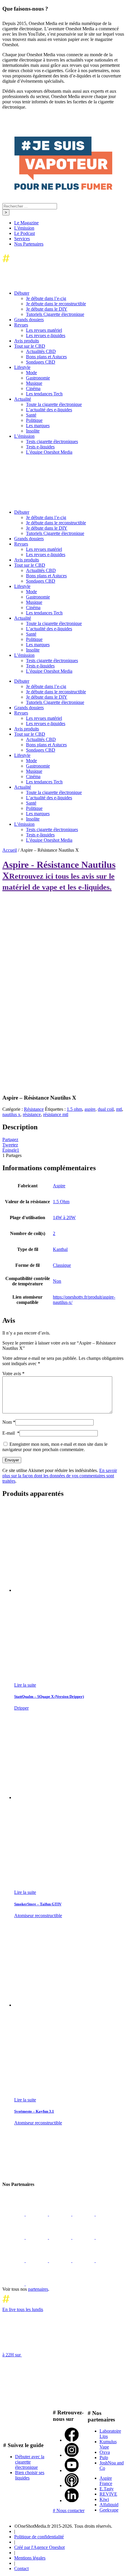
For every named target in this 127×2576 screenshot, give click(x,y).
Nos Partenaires (29, 244)
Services (22, 239)
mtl (119, 1109)
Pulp (104, 2458)
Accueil (10, 850)
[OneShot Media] (47, 502)
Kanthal (60, 1249)
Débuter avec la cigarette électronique (30, 2462)
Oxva (105, 2452)
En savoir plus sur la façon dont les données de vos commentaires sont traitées (60, 1476)
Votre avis (13, 1374)
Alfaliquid (109, 2505)
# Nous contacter (69, 2510)
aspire (90, 1109)
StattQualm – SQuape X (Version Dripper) (49, 1696)
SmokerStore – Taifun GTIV (38, 1904)
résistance (32, 1114)
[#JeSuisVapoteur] (63, 188)
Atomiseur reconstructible (38, 1916)
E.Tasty (107, 2489)
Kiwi (104, 2499)
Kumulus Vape (108, 2444)
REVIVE (108, 2494)
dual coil (106, 1109)
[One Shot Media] (50, 264)
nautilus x (11, 1114)
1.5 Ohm (61, 1202)
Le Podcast (25, 233)
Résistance (34, 1109)
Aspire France (106, 2481)
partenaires (38, 2289)
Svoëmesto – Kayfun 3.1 (34, 2111)
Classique (62, 1265)
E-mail (11, 1433)
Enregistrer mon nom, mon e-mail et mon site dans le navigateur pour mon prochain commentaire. (55, 1447)
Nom (9, 1422)
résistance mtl (56, 1114)
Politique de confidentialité (39, 2537)
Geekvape (109, 2510)
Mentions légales (30, 2558)
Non (57, 1281)
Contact (21, 2568)
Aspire (59, 1186)
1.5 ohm (74, 1109)
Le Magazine (26, 223)
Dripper (21, 1708)
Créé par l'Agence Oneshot (39, 2547)
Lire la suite (25, 1685)
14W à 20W (64, 1217)
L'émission (24, 228)
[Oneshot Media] (47, 2173)
